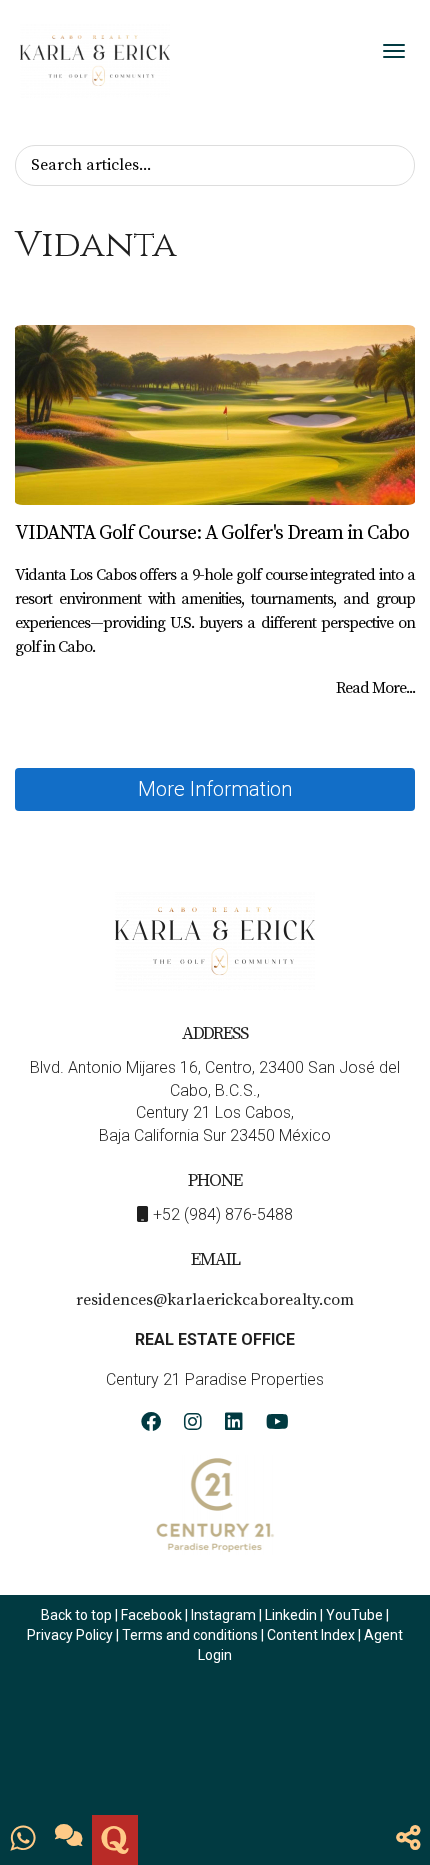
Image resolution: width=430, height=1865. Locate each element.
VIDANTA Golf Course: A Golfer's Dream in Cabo (212, 533)
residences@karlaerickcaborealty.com (215, 1300)
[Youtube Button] (277, 1425)
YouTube (354, 1615)
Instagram (223, 1615)
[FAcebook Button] (151, 1425)
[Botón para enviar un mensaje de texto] (69, 1840)
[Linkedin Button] (234, 1425)
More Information (215, 789)
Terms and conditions (190, 1635)
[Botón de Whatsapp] (23, 1840)
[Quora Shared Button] (115, 1840)
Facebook (151, 1615)
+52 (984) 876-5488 (223, 1214)
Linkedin (291, 1615)
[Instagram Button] (193, 1425)
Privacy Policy (71, 1635)
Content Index (311, 1635)
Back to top (76, 1615)
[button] (408, 1840)
